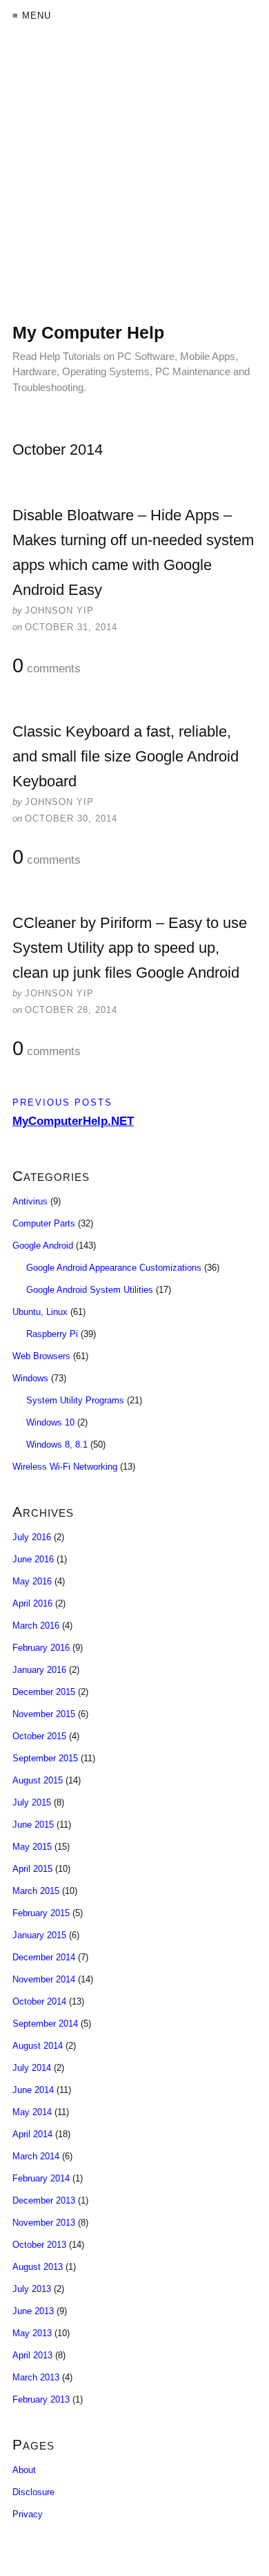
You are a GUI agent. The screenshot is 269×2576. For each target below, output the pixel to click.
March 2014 (36, 2156)
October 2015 (39, 1736)
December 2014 (44, 1957)
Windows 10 (50, 1422)
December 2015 (44, 1692)
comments (47, 666)
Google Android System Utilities (90, 1290)
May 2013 (32, 2333)
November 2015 (44, 1714)
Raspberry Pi (52, 1334)
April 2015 (32, 1869)
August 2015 (38, 1780)
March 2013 (36, 2377)
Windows (30, 1378)
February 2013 (41, 2399)
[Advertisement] (134, 187)
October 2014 (39, 2001)
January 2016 (39, 1670)
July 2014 (32, 2068)
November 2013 (44, 2223)
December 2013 (44, 2200)
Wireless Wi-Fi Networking (65, 1467)
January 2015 (39, 1935)
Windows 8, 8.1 (57, 1445)
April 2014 (32, 2134)
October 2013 (39, 2245)
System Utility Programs (75, 1400)
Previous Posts (62, 1102)
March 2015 (36, 1891)
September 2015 (45, 1758)
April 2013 (32, 2355)
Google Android (43, 1246)
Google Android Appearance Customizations (114, 1268)
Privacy (28, 2514)
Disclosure (33, 2492)
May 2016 (32, 1581)
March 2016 (36, 1626)
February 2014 (41, 2178)
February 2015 (41, 1913)
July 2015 (32, 1802)
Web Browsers (41, 1356)
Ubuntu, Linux (40, 1312)
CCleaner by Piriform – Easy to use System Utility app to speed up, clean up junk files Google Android (130, 948)
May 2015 (32, 1847)
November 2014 (44, 1979)
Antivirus (30, 1201)
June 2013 (33, 2311)
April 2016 (32, 1603)
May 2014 (32, 2112)
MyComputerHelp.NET (73, 1121)
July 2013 (32, 2289)
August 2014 (38, 2046)
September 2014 (45, 2024)
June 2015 (33, 1825)
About (24, 2470)
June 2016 (33, 1559)
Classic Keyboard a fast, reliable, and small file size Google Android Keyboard (126, 756)
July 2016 (32, 1537)
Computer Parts (44, 1223)
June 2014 (33, 2090)
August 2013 (38, 2267)
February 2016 (41, 1648)
